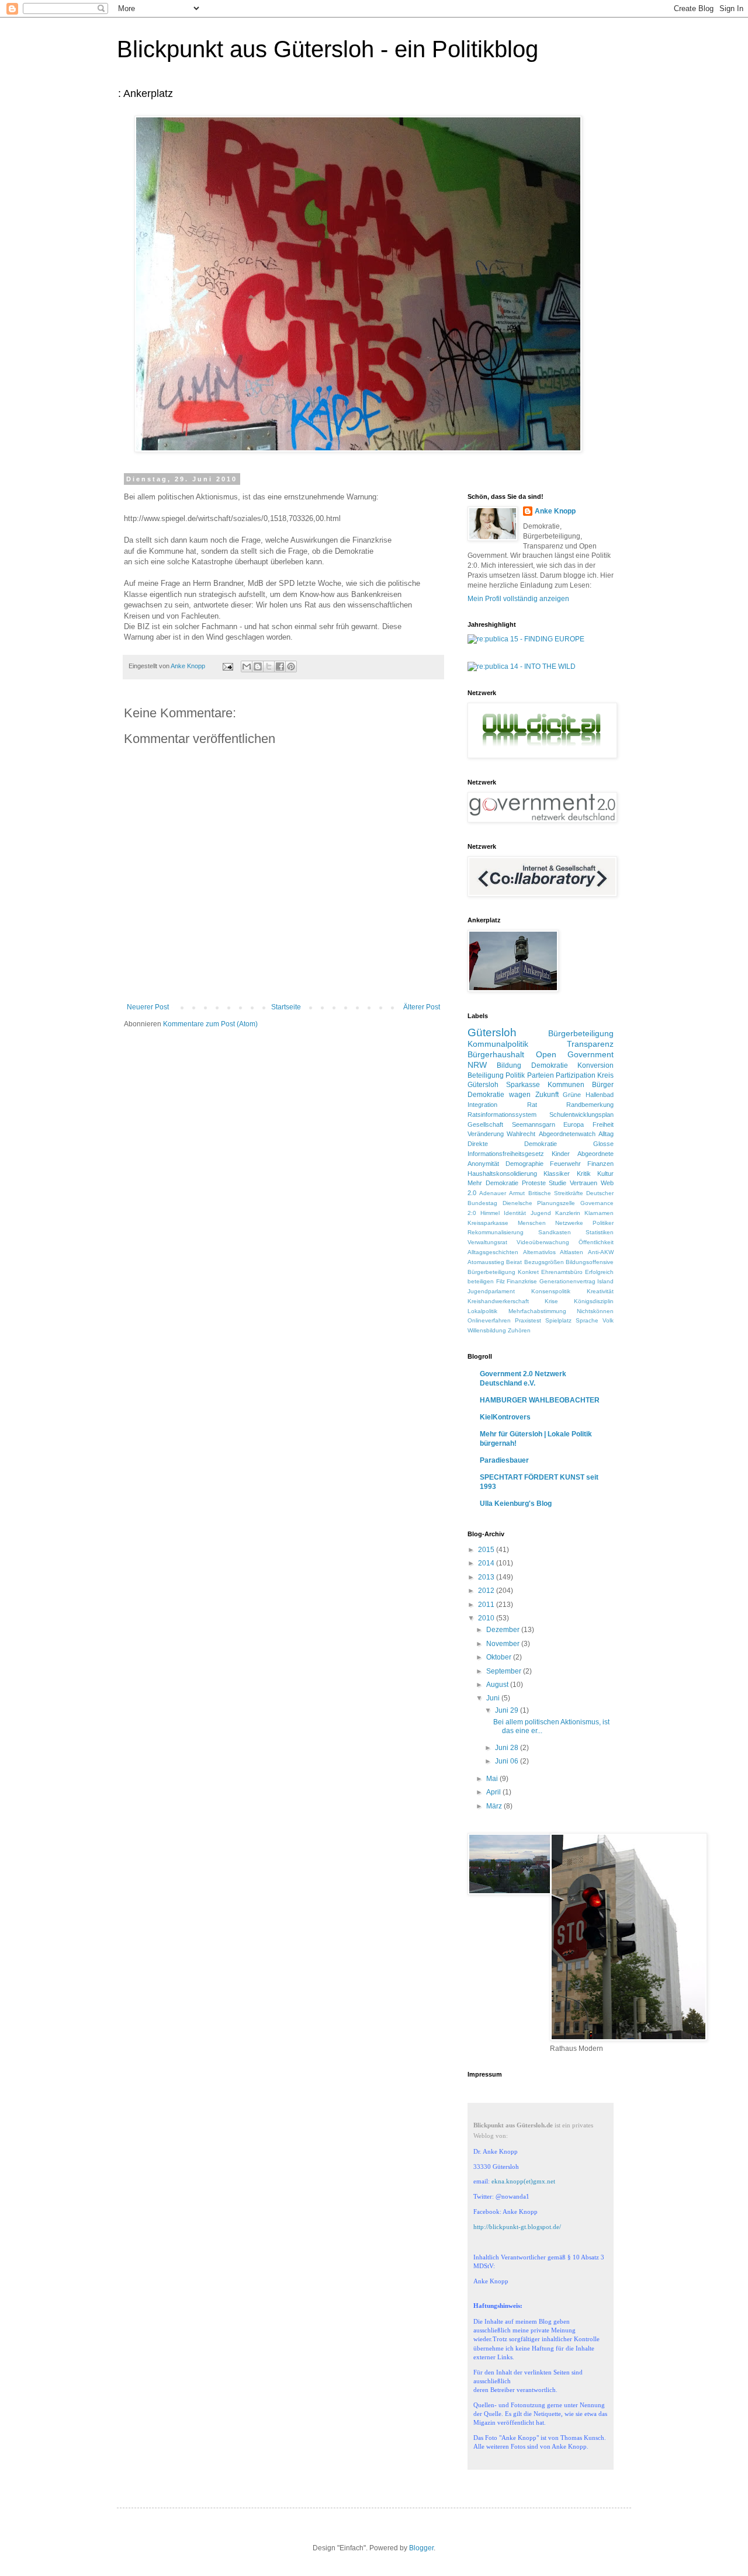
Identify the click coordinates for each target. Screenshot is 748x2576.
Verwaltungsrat (487, 1242)
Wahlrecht (521, 1134)
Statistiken (600, 1232)
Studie (557, 1183)
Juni (494, 1698)
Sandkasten (555, 1232)
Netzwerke (569, 1223)
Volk (608, 1320)
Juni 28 (508, 1748)
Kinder (561, 1154)
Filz (501, 1281)
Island (605, 1281)
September (505, 1671)
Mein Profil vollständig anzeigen (518, 599)
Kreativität (600, 1291)
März (495, 1806)
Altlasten (572, 1252)
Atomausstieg (486, 1262)
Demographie (524, 1164)
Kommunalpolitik (498, 1044)
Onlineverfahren (489, 1320)
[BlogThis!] (258, 666)
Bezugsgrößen (544, 1262)
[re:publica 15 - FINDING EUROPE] (526, 639)
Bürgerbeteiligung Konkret (503, 1272)
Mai (493, 1779)
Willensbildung (487, 1330)
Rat (532, 1105)
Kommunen (566, 1085)
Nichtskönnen (595, 1311)
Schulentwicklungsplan (581, 1115)
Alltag (606, 1134)
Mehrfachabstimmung (537, 1311)
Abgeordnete (595, 1154)
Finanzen (600, 1164)
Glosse (603, 1144)
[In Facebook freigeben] (280, 666)
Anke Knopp (555, 511)
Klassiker (557, 1174)
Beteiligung (486, 1075)
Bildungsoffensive (590, 1262)
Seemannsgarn (534, 1124)
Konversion (595, 1065)
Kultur (605, 1174)
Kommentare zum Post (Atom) (210, 1024)
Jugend (541, 1213)
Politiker (603, 1223)
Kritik (584, 1174)
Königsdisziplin (594, 1301)
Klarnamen (599, 1213)
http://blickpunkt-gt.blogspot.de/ (517, 2227)
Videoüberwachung (543, 1242)
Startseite (286, 1007)
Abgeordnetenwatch (567, 1134)
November (504, 1644)
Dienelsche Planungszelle (539, 1203)
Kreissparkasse (488, 1223)
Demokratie (550, 1065)
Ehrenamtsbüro (562, 1272)
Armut (517, 1193)
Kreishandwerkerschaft (498, 1301)
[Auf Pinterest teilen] (291, 666)
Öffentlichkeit (596, 1242)
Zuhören (519, 1330)
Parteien (541, 1075)
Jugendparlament (491, 1291)
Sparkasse (523, 1085)
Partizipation (576, 1075)
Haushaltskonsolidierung (502, 1174)
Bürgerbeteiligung (581, 1033)
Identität (515, 1213)
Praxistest (528, 1320)
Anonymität (483, 1164)
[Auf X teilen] (269, 666)
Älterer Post (422, 1007)
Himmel (490, 1213)
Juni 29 (508, 1710)
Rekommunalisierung (496, 1232)
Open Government (575, 1054)
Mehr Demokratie (493, 1183)
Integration (482, 1105)
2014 (487, 1563)
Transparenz (590, 1044)
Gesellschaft (485, 1124)
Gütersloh (492, 1032)
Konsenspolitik (551, 1291)
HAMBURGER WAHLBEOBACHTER (540, 1400)
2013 (487, 1577)
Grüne (572, 1095)
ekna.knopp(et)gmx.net (523, 2181)
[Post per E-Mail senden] (227, 666)
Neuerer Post (148, 1007)
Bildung (509, 1065)
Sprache (587, 1320)
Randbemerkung (590, 1105)
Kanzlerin (568, 1213)
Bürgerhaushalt (496, 1054)
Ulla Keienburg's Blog (516, 1504)
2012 (487, 1591)
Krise (551, 1301)
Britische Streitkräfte (556, 1193)
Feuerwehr (565, 1164)
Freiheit (603, 1124)
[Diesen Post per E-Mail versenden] (247, 666)
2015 (487, 1550)
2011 (487, 1605)
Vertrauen (583, 1183)
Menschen (532, 1223)
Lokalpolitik (482, 1311)
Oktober (500, 1657)
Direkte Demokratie (512, 1144)
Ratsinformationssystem (502, 1115)
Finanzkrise (522, 1281)
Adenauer (493, 1193)
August (498, 1685)
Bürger (603, 1085)
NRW (477, 1065)
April (494, 1792)
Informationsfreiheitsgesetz (506, 1154)
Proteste (534, 1183)
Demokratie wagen (499, 1095)
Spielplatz (558, 1320)
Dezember (504, 1630)
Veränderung (486, 1134)
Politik (515, 1075)
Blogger (421, 2548)
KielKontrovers (505, 1417)
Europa (574, 1124)
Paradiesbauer (504, 1460)
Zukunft (547, 1095)
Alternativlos (539, 1252)
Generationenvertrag (567, 1281)
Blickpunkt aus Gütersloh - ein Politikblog (328, 49)
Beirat (514, 1262)
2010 (487, 1618)
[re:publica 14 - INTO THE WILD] (522, 666)
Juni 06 (508, 1761)
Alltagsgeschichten (493, 1252)
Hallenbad (600, 1095)
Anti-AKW (601, 1252)
